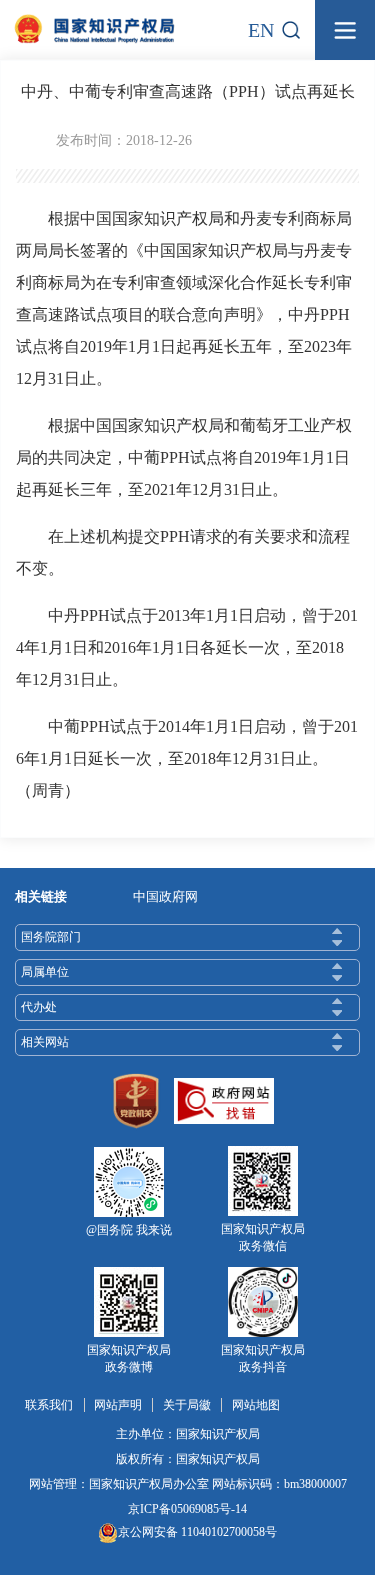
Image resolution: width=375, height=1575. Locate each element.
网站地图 (256, 1405)
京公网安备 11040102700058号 (197, 1532)
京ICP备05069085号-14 (187, 1509)
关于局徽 (187, 1405)
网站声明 (118, 1405)
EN (261, 30)
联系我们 (49, 1405)
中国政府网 (165, 896)
